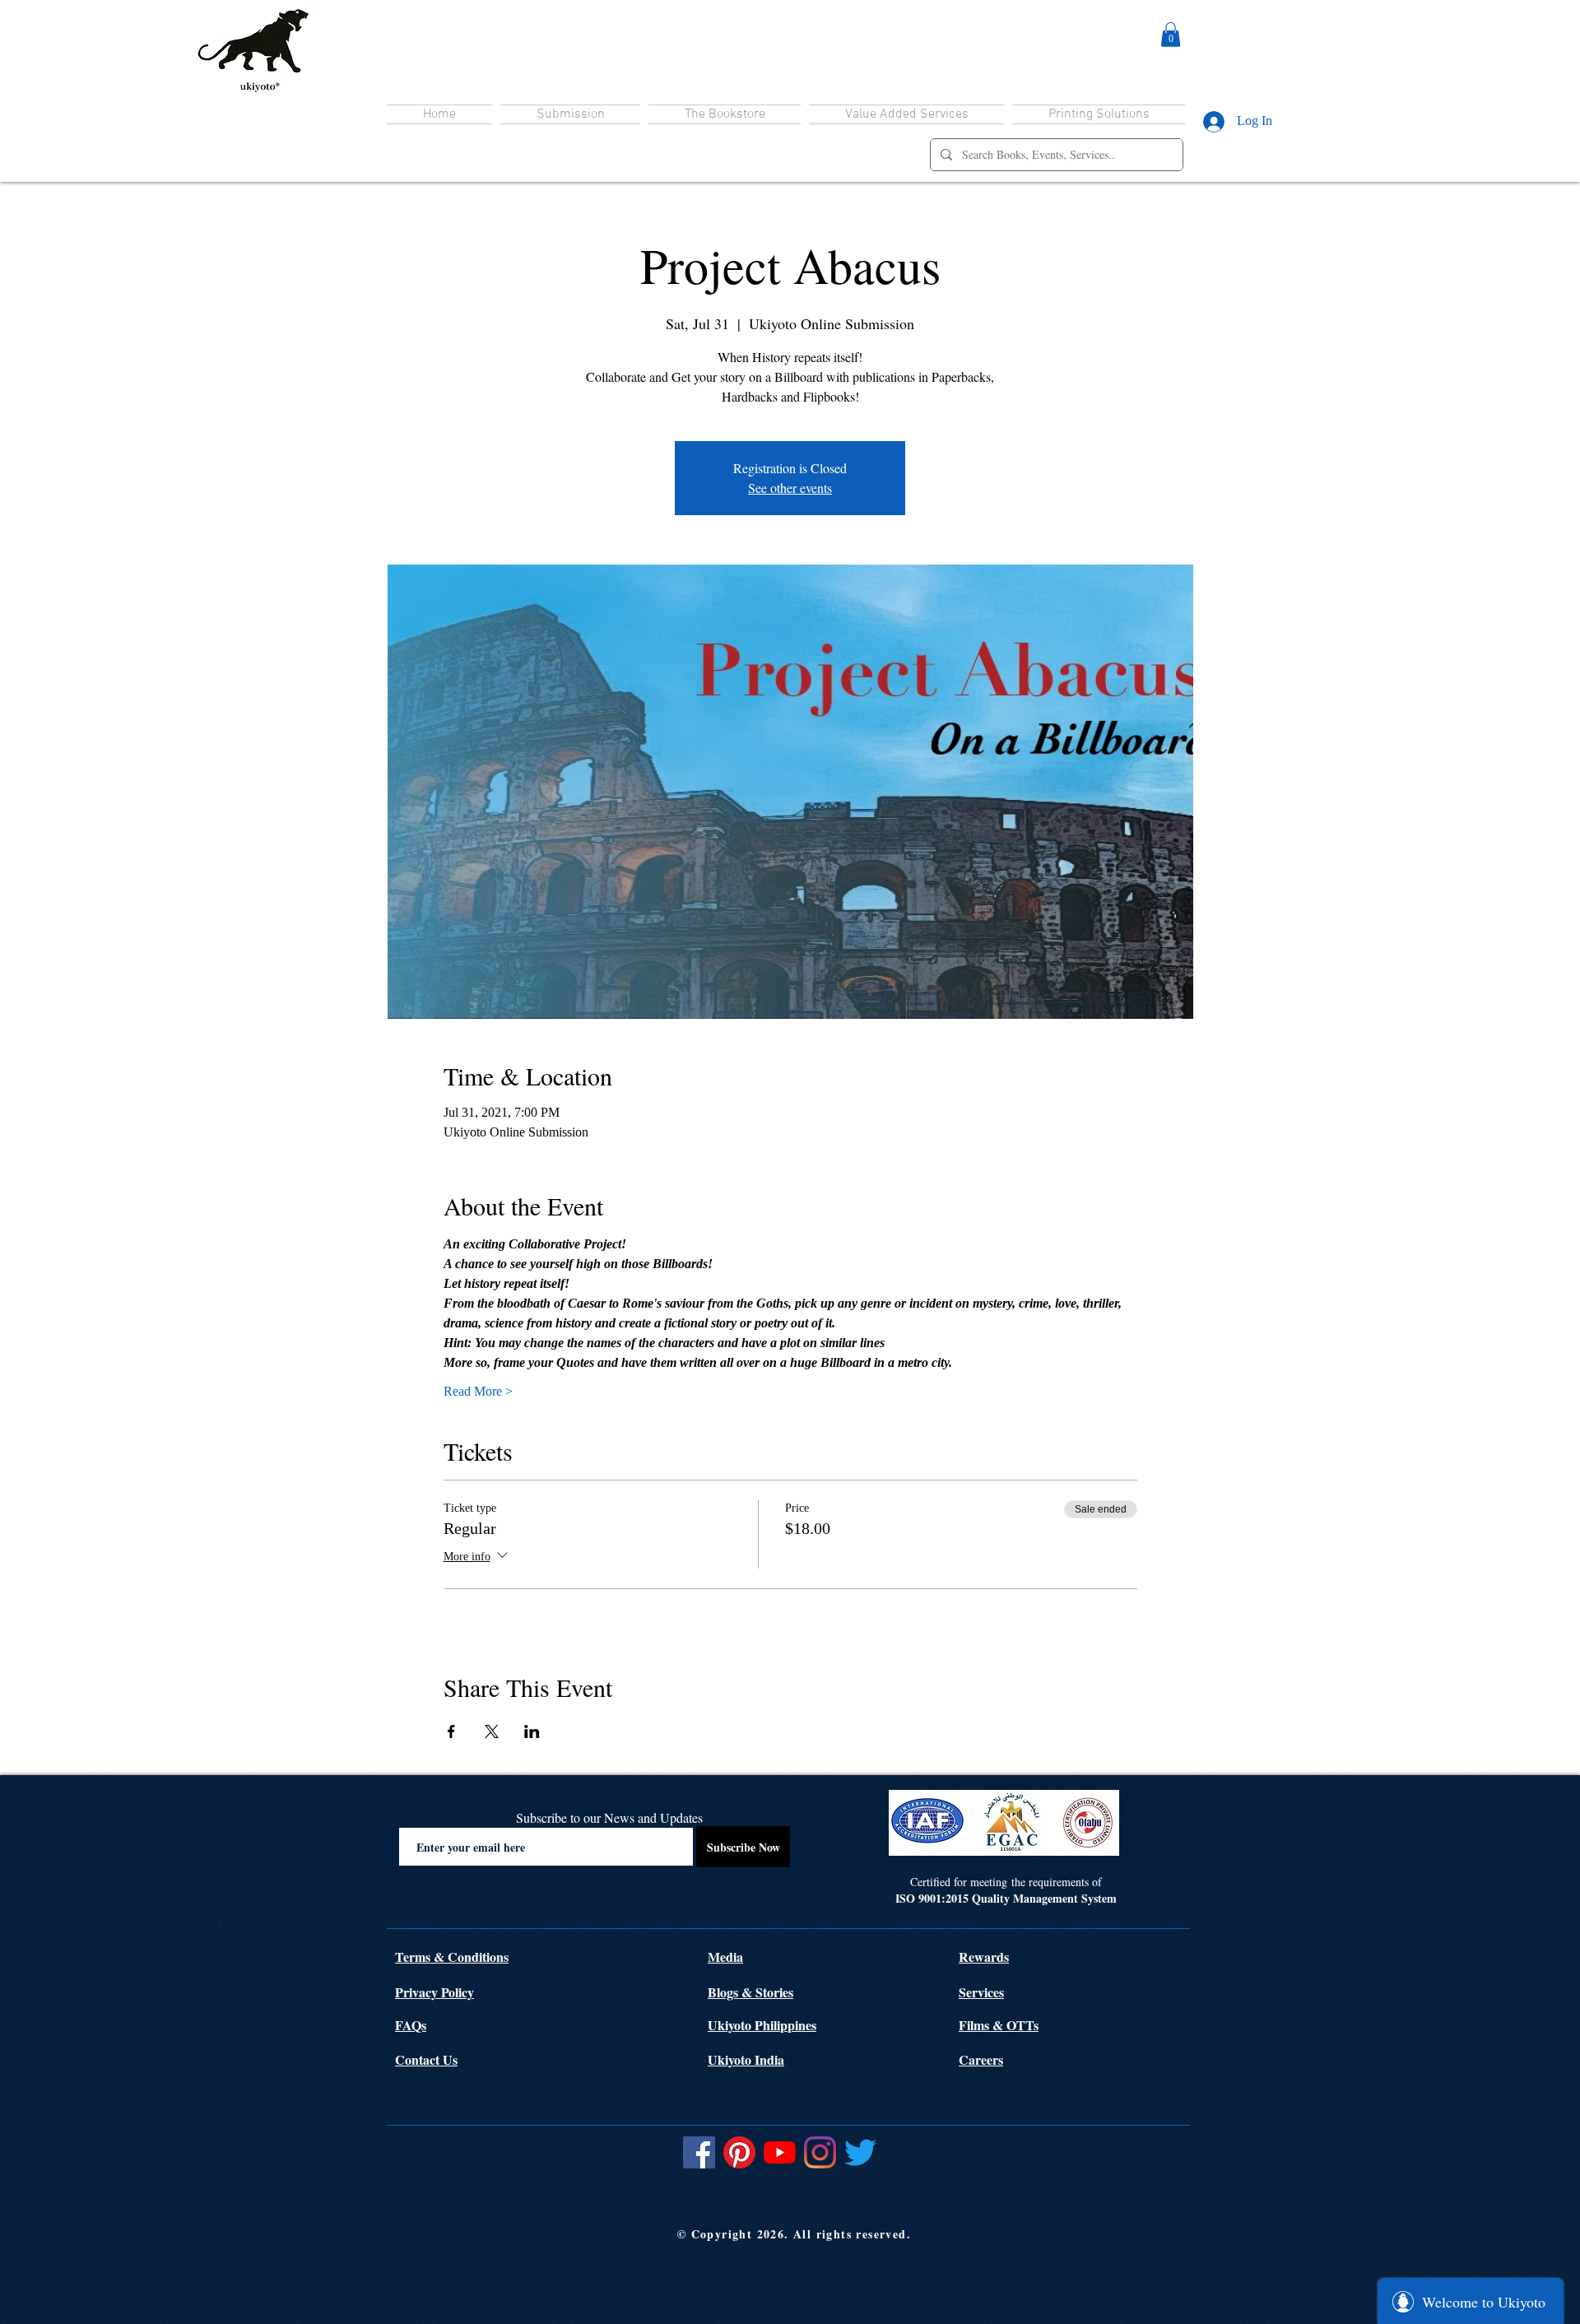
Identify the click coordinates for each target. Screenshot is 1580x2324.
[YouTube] (780, 2152)
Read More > (478, 1391)
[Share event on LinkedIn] (532, 1731)
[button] (1171, 35)
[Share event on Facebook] (451, 1731)
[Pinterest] (739, 2152)
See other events (790, 488)
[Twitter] (860, 2152)
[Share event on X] (492, 1731)
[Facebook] (699, 2152)
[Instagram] (820, 2152)
